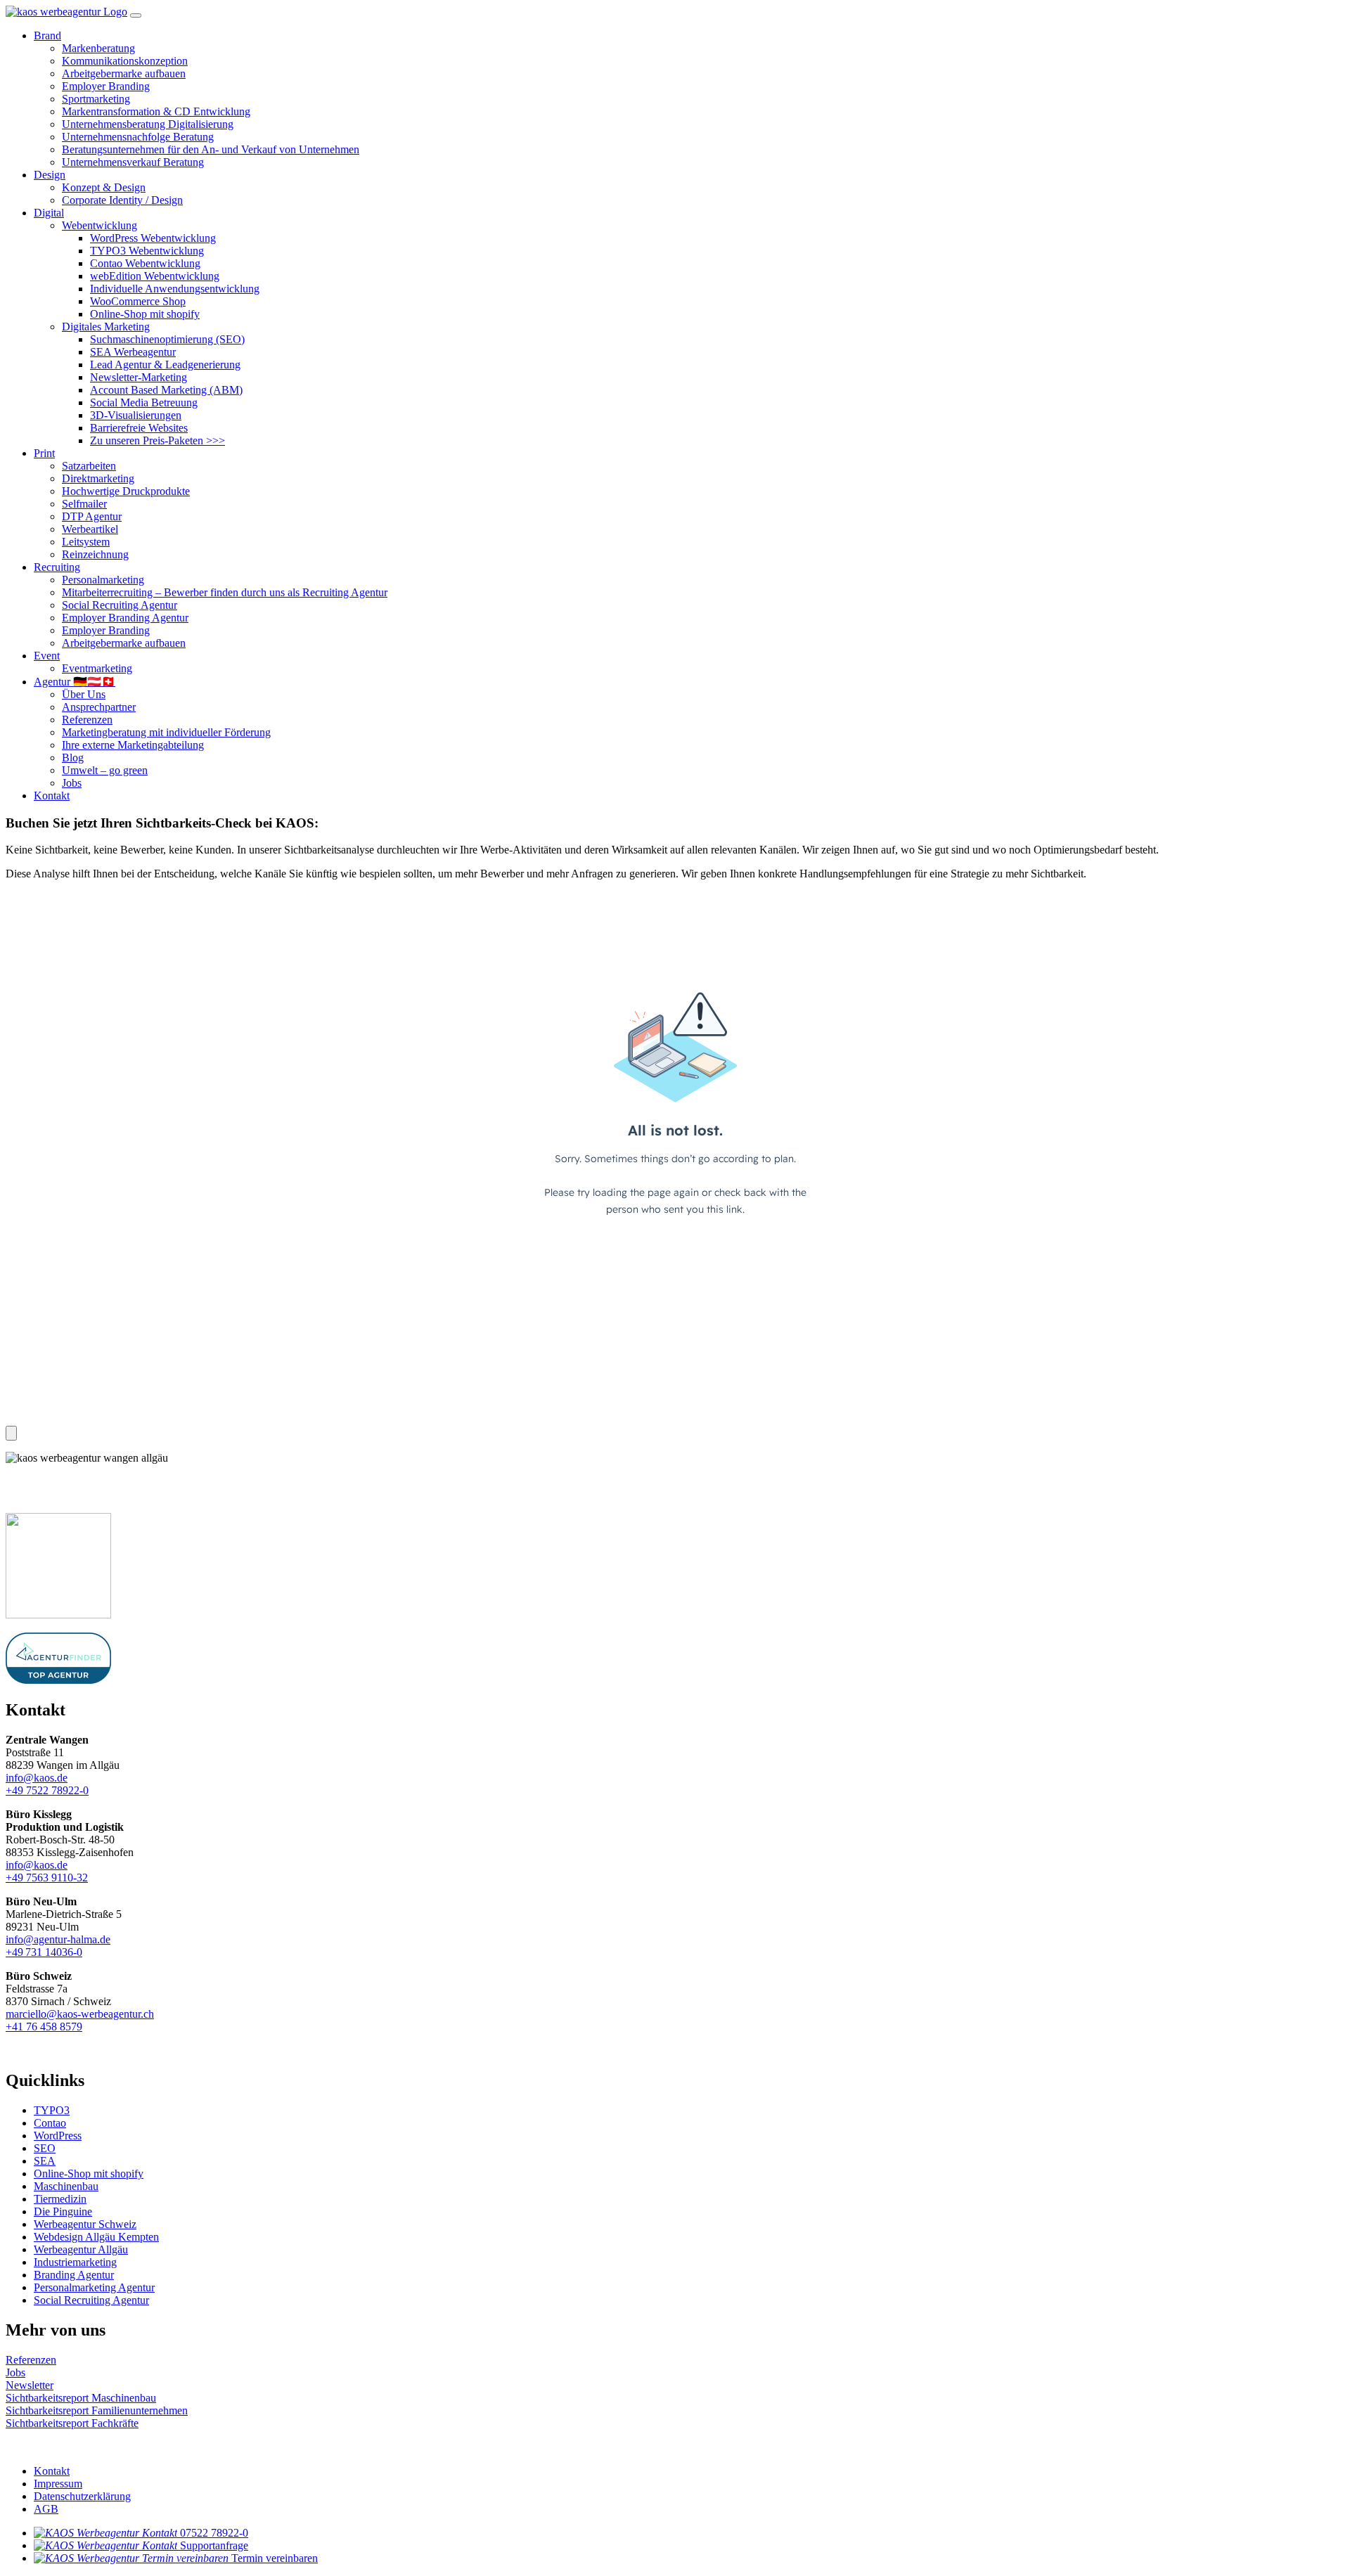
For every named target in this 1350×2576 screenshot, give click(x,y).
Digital (49, 213)
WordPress (58, 2136)
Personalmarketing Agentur (94, 2287)
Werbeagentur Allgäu (81, 2249)
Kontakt (52, 796)
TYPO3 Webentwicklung (147, 251)
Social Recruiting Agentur (120, 605)
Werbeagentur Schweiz (85, 2224)
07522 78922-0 (214, 2533)
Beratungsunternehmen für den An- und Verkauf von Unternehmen (211, 149)
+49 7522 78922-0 (47, 1790)
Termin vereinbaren (275, 2558)
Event (47, 656)
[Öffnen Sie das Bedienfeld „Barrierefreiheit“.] (11, 1433)
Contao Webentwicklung (145, 263)
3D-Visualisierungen (136, 415)
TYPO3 (52, 2110)
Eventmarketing (97, 668)
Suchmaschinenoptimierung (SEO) (167, 339)
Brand (47, 36)
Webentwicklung (99, 225)
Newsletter (30, 2385)
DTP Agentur (92, 516)
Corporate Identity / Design (122, 200)
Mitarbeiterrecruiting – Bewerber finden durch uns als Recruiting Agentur (225, 592)
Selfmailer (84, 504)
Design (50, 175)
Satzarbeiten (89, 466)
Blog (73, 758)
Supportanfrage (214, 2545)
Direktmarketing (98, 478)
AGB (46, 2509)
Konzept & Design (104, 187)
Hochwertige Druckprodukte (126, 491)
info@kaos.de (37, 1778)
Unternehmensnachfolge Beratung (138, 137)
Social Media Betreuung (144, 402)
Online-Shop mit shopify (145, 314)
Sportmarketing (96, 99)
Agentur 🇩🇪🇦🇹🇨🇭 (75, 682)
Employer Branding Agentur (125, 618)
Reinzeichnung (95, 554)
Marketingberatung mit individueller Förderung (166, 732)
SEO (45, 2148)
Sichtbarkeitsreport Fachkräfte (72, 2423)
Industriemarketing (75, 2262)
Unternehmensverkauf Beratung (133, 162)
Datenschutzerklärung (82, 2496)
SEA (45, 2161)
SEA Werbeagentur (133, 352)
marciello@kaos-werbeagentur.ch (80, 2014)
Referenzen (87, 720)
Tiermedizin (60, 2199)
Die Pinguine (63, 2211)
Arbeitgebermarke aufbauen (124, 73)
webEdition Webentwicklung (155, 276)
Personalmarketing (103, 580)
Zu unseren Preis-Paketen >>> (157, 440)
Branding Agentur (74, 2275)
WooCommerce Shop (138, 301)
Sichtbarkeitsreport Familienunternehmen (97, 2410)
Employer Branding (106, 86)
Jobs (72, 783)
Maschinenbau (66, 2186)
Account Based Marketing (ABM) (166, 390)
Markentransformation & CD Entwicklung (156, 111)
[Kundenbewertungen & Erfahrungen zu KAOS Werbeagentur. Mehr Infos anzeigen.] (132, 1495)
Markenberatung (98, 48)
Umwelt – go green (105, 770)
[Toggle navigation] (136, 15)
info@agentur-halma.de (58, 1939)
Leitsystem (86, 542)
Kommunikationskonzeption (125, 61)
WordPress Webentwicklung (153, 238)
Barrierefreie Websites (139, 428)
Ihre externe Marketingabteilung (133, 745)
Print (44, 453)
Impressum (58, 2484)
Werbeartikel (90, 529)
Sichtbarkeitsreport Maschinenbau (81, 2398)
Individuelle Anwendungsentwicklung (175, 289)
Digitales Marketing (106, 327)
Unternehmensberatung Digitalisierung (148, 124)
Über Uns (84, 694)
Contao (50, 2123)
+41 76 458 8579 (44, 2027)
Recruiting (57, 567)
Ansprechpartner (99, 707)
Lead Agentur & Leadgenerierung (165, 365)
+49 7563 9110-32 (47, 1878)
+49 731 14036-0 (44, 1952)
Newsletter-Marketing (139, 377)
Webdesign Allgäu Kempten (96, 2237)
